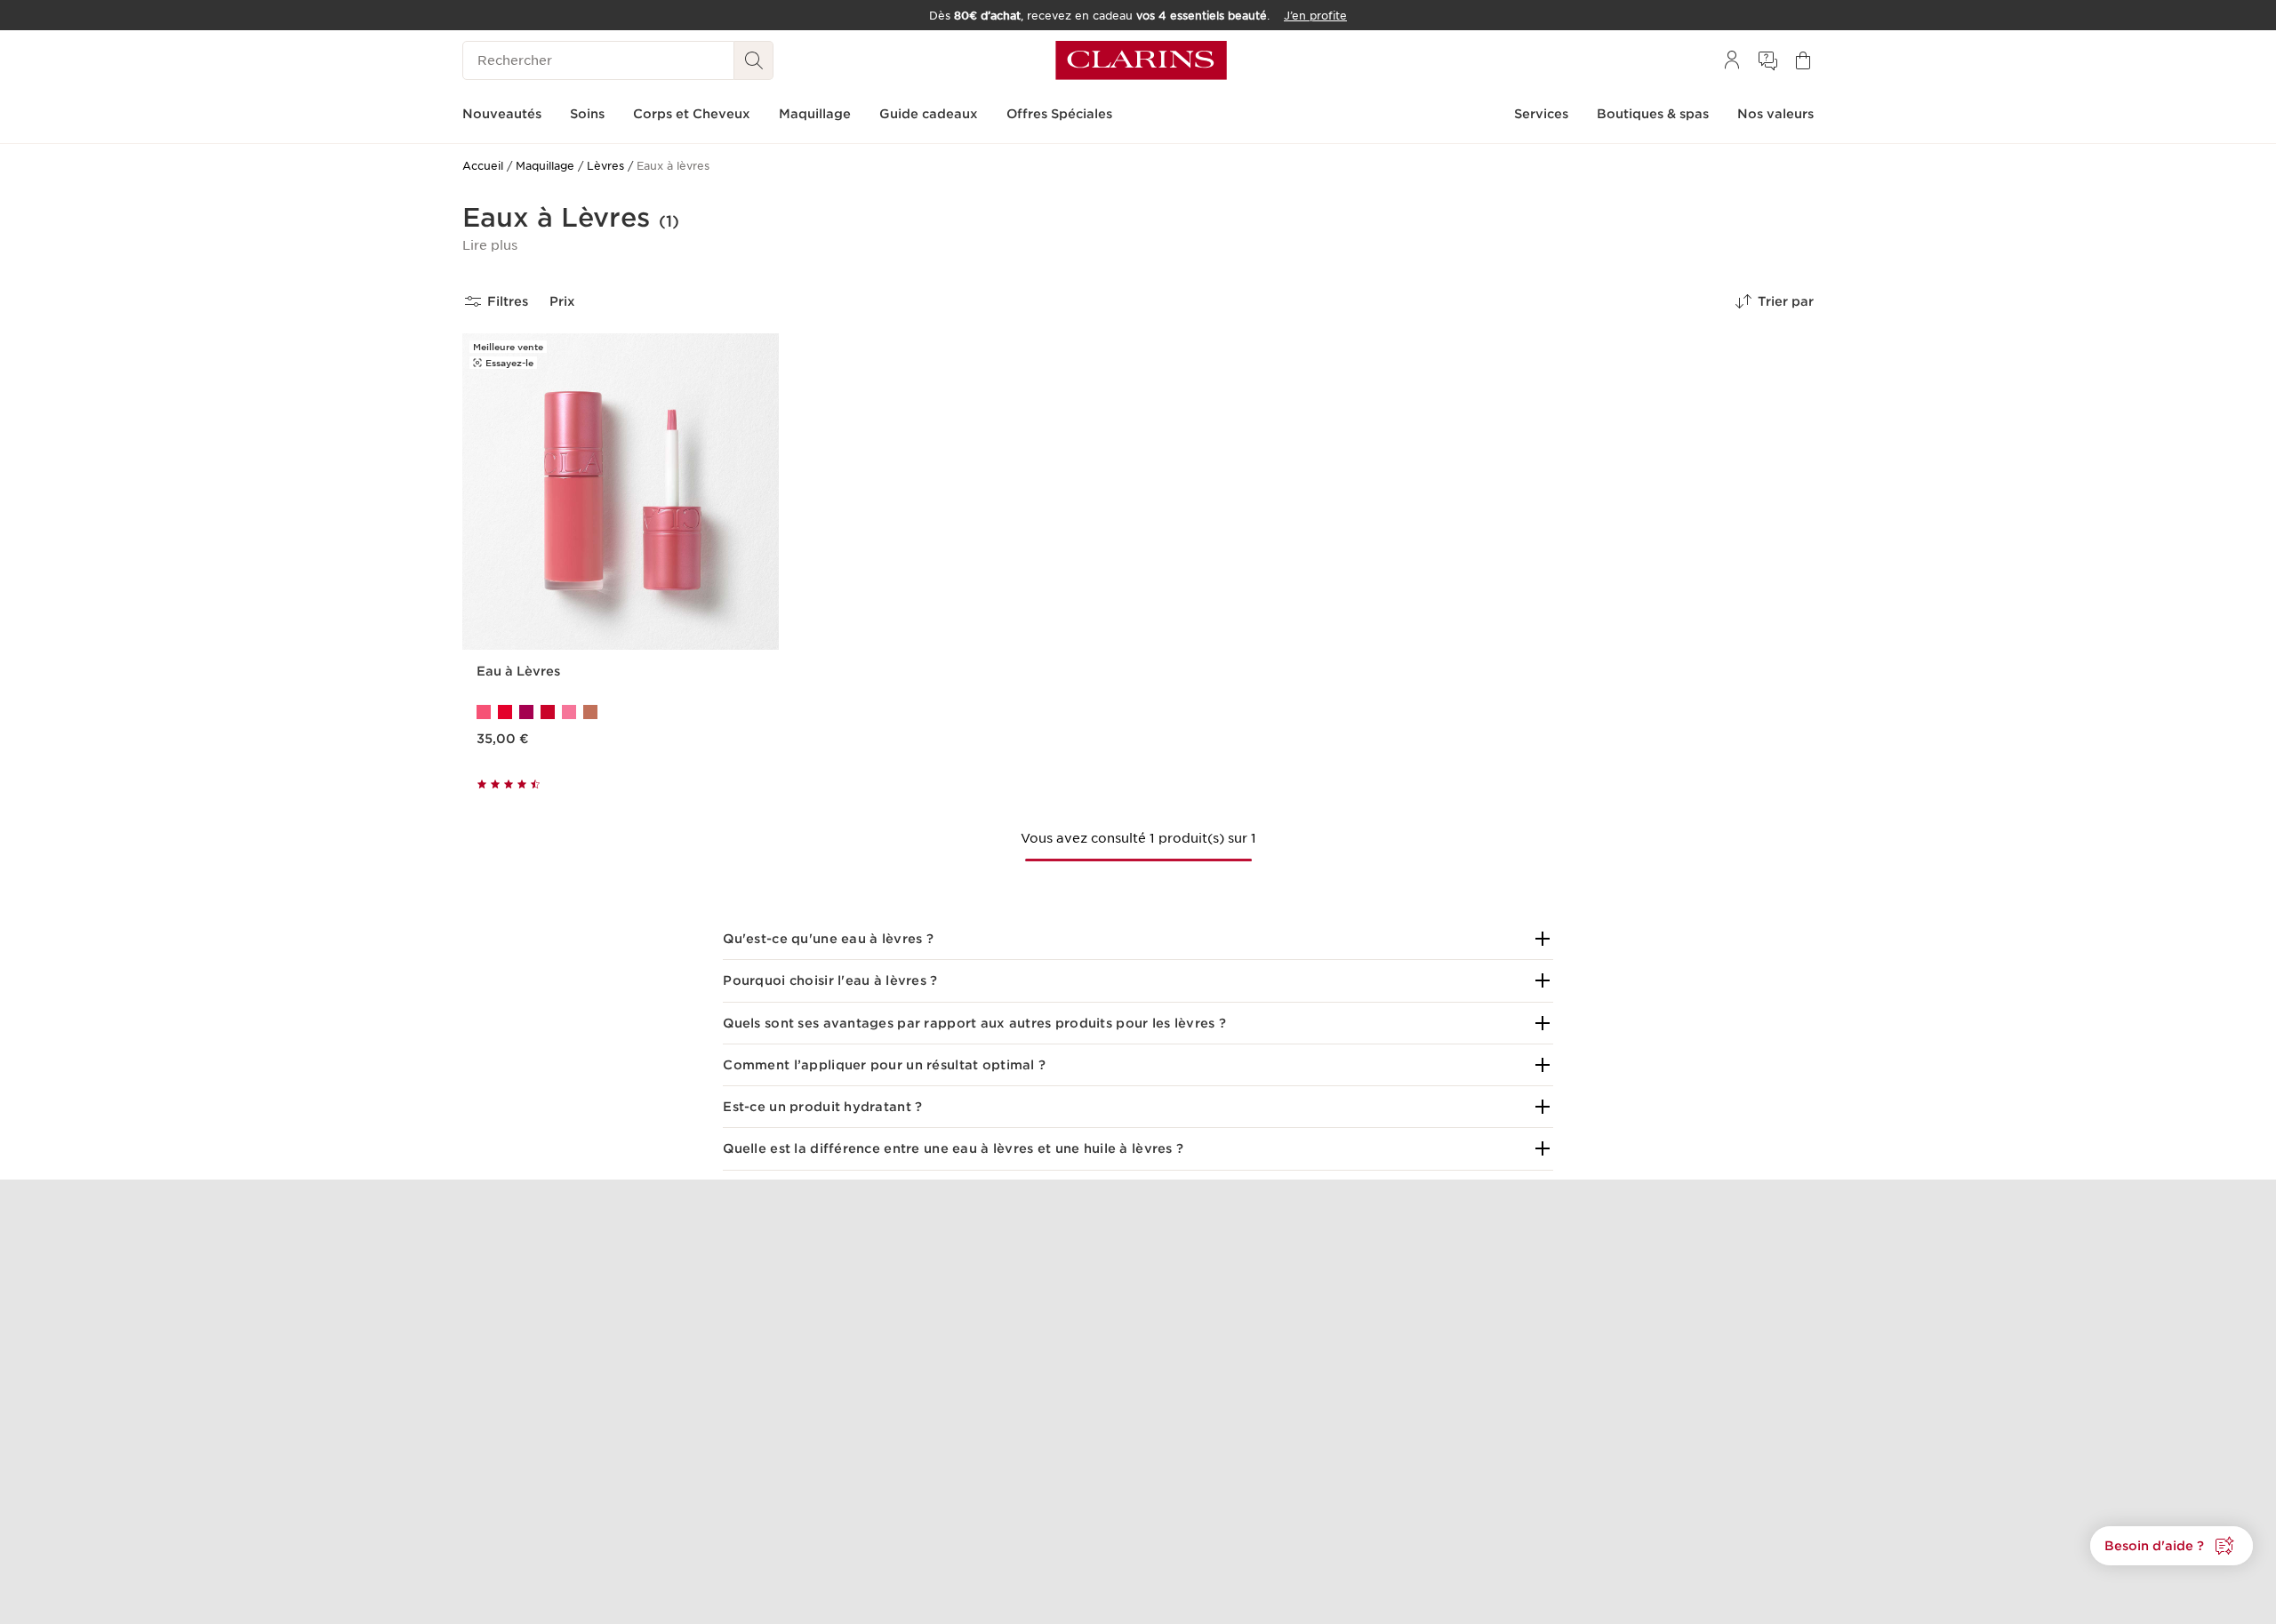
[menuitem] (1732, 60)
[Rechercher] (754, 60)
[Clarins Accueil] (1141, 60)
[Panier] (1803, 60)
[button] (490, 245)
